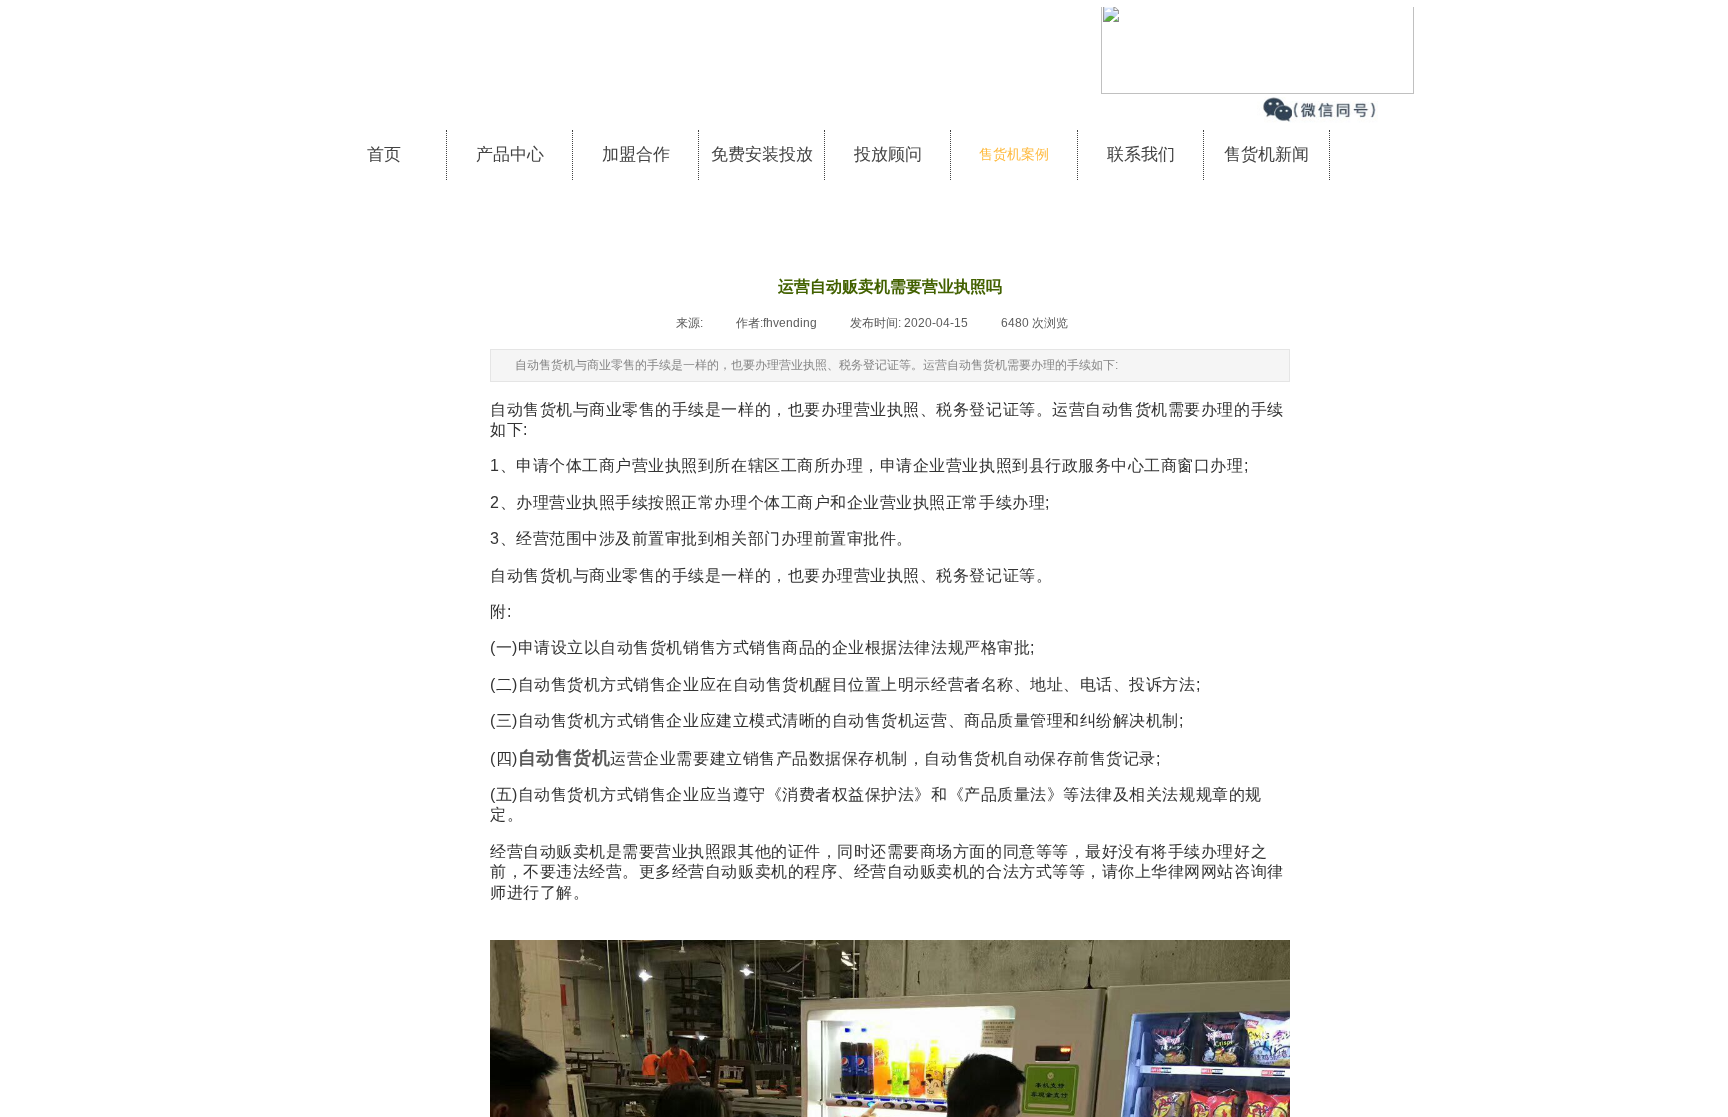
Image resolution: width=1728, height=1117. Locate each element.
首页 (384, 154)
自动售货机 (564, 758)
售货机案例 (1014, 154)
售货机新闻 (1266, 154)
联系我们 (1141, 154)
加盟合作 (636, 154)
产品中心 (510, 154)
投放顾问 (888, 154)
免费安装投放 (762, 154)
